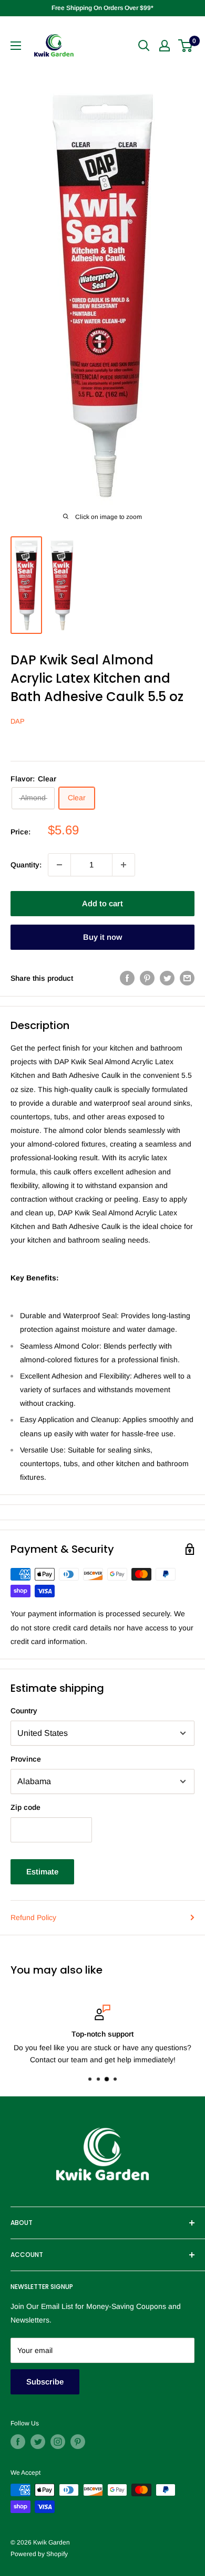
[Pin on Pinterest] (147, 978)
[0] (186, 46)
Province (26, 1759)
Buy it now (102, 937)
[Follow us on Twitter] (38, 2442)
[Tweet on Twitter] (167, 978)
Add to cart (102, 903)
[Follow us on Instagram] (58, 2442)
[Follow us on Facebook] (18, 2442)
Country (24, 1711)
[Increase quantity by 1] (124, 865)
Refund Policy (33, 1917)
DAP (18, 721)
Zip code (25, 1807)
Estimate (42, 1872)
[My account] (165, 46)
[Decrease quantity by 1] (59, 865)
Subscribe (45, 2382)
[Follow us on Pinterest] (78, 2442)
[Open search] (144, 46)
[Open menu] (16, 46)
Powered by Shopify (39, 2554)
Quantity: (26, 865)
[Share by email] (187, 978)
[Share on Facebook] (127, 978)
